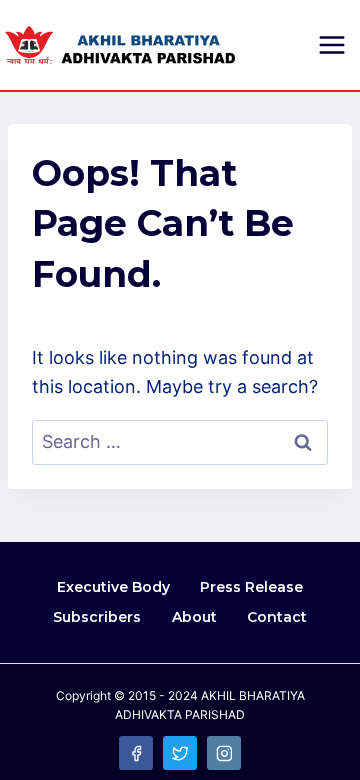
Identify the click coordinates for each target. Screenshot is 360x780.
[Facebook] (136, 753)
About (194, 617)
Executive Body (113, 587)
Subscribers (97, 617)
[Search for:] (180, 441)
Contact (277, 617)
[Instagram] (224, 753)
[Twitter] (180, 753)
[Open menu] (331, 44)
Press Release (251, 587)
